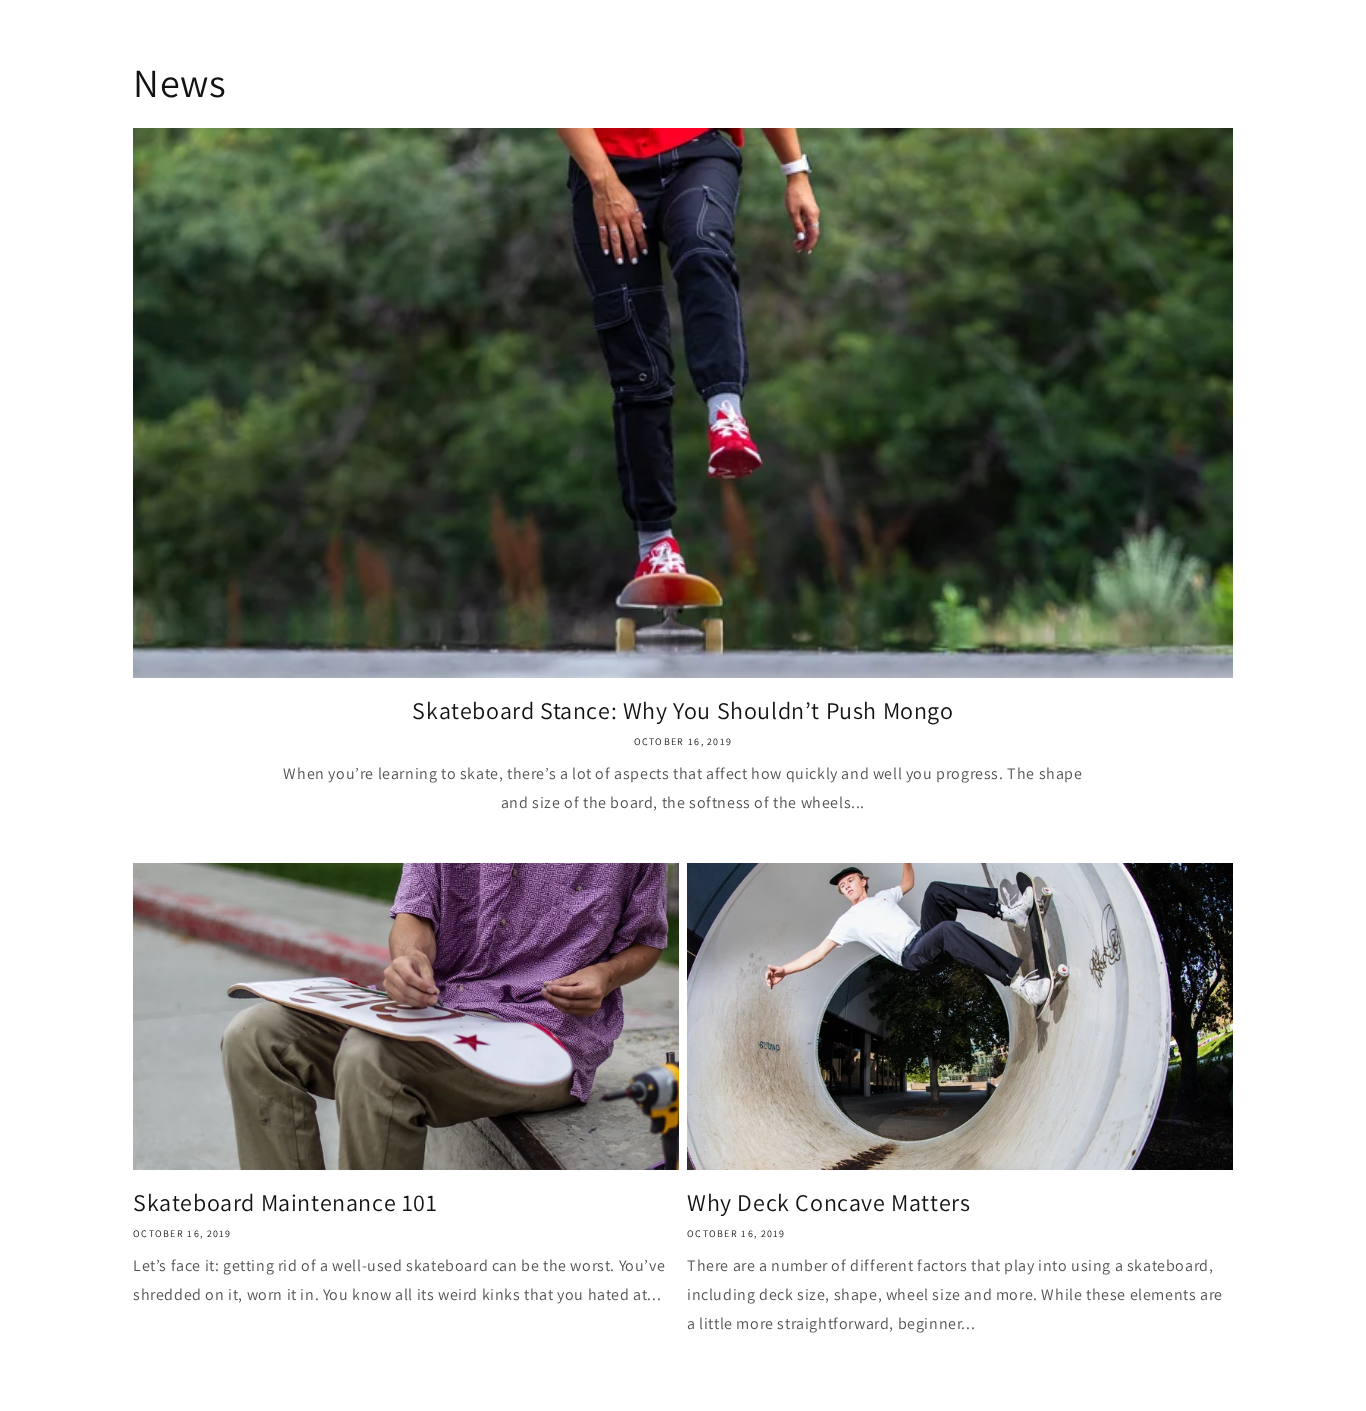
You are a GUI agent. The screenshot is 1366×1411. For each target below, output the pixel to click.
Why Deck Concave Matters (828, 1202)
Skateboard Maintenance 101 (285, 1202)
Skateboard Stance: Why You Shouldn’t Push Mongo (682, 710)
